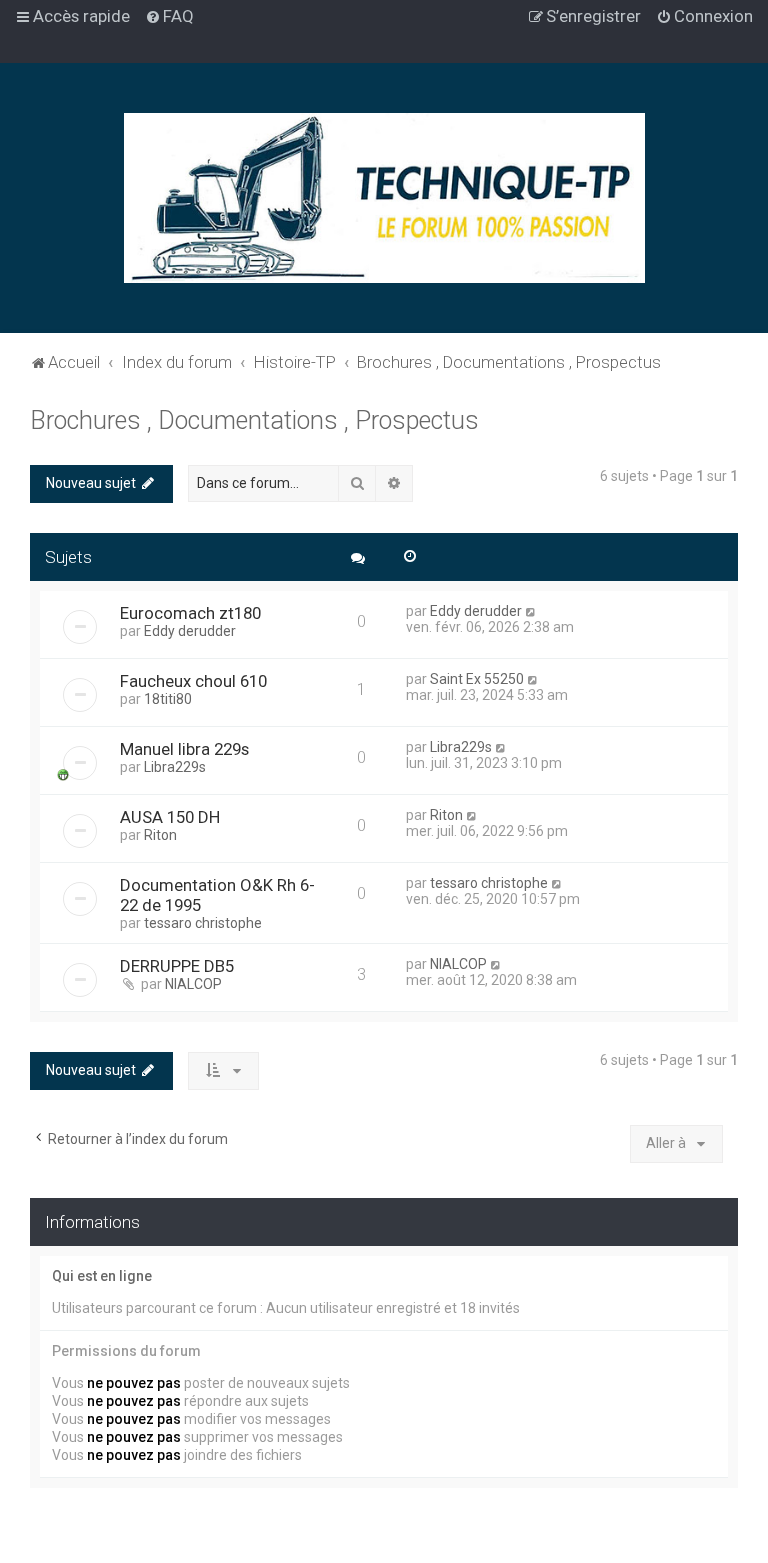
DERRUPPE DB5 (177, 966)
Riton (160, 835)
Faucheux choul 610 (193, 681)
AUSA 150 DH (170, 817)
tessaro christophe (203, 923)
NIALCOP (193, 984)
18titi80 (168, 699)
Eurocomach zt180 (190, 613)
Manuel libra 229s (184, 749)
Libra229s (175, 767)
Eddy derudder (190, 631)
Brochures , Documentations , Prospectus (254, 420)
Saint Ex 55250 (477, 679)
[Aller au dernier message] (531, 611)
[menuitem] (169, 16)
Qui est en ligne (102, 1276)
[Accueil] (384, 198)
